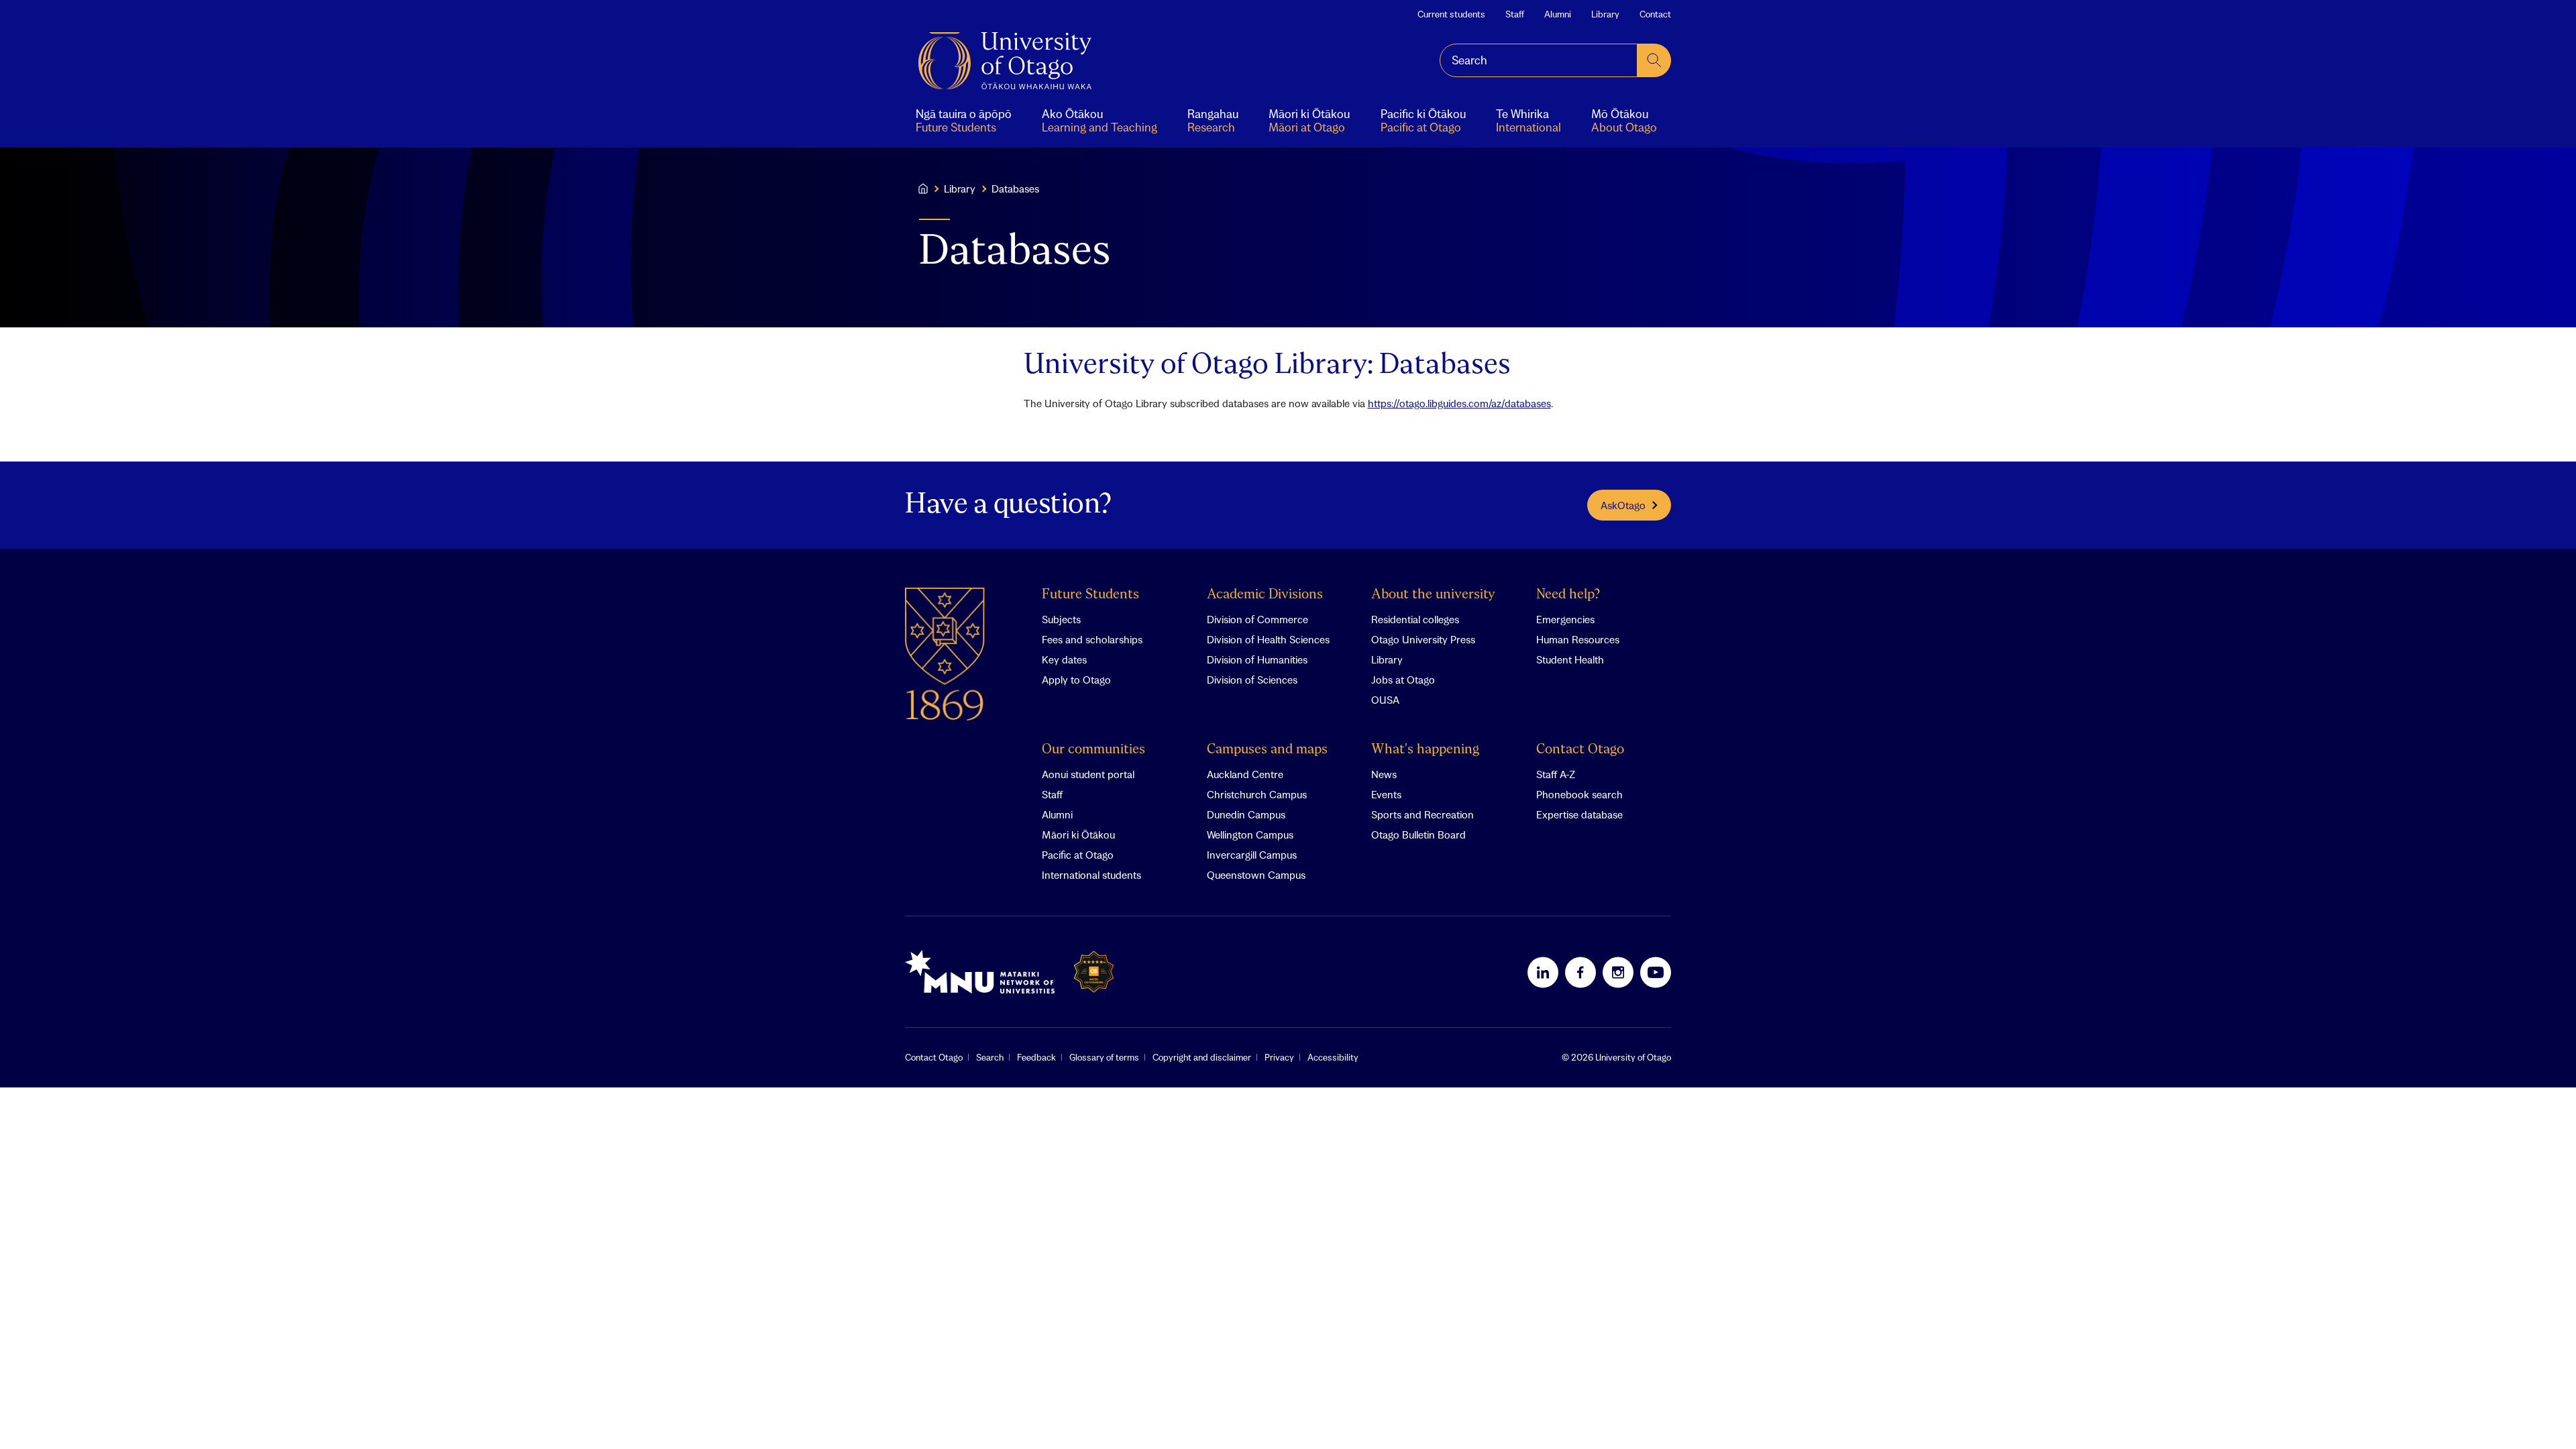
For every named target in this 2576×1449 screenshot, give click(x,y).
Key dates (1064, 659)
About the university (1433, 595)
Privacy (1279, 1057)
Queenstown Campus (1256, 875)
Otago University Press (1423, 639)
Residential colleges (1415, 619)
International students (1091, 875)
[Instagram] (1618, 972)
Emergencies (1565, 619)
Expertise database (1579, 814)
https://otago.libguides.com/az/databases (1459, 403)
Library (1605, 14)
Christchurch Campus (1257, 794)
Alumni (1558, 14)
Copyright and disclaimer (1202, 1057)
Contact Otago (1580, 750)
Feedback (1036, 1057)
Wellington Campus (1250, 835)
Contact (1655, 14)
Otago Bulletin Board (1418, 835)
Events (1386, 794)
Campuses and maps (1267, 750)
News (1384, 774)
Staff (1515, 14)
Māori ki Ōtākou (1078, 835)
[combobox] (1539, 60)
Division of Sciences (1252, 680)
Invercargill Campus (1252, 855)
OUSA (1385, 700)
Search (990, 1057)
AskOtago (1623, 505)
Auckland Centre (1245, 774)
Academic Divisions (1265, 595)
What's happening (1425, 750)
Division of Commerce (1257, 619)
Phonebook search (1579, 794)
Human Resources (1578, 639)
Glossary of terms (1104, 1057)
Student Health (1570, 659)
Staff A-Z (1556, 774)
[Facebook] (1580, 972)
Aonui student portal (1088, 774)
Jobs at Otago (1403, 680)
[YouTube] (1656, 972)
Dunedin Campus (1246, 814)
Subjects (1061, 619)
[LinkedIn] (1543, 972)
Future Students (1090, 595)
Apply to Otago (1076, 680)
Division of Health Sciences (1268, 639)
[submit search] (1654, 60)
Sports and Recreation (1423, 814)
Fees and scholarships (1092, 639)
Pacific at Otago (1078, 855)
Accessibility (1333, 1057)
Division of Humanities (1257, 659)
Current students (1451, 14)
